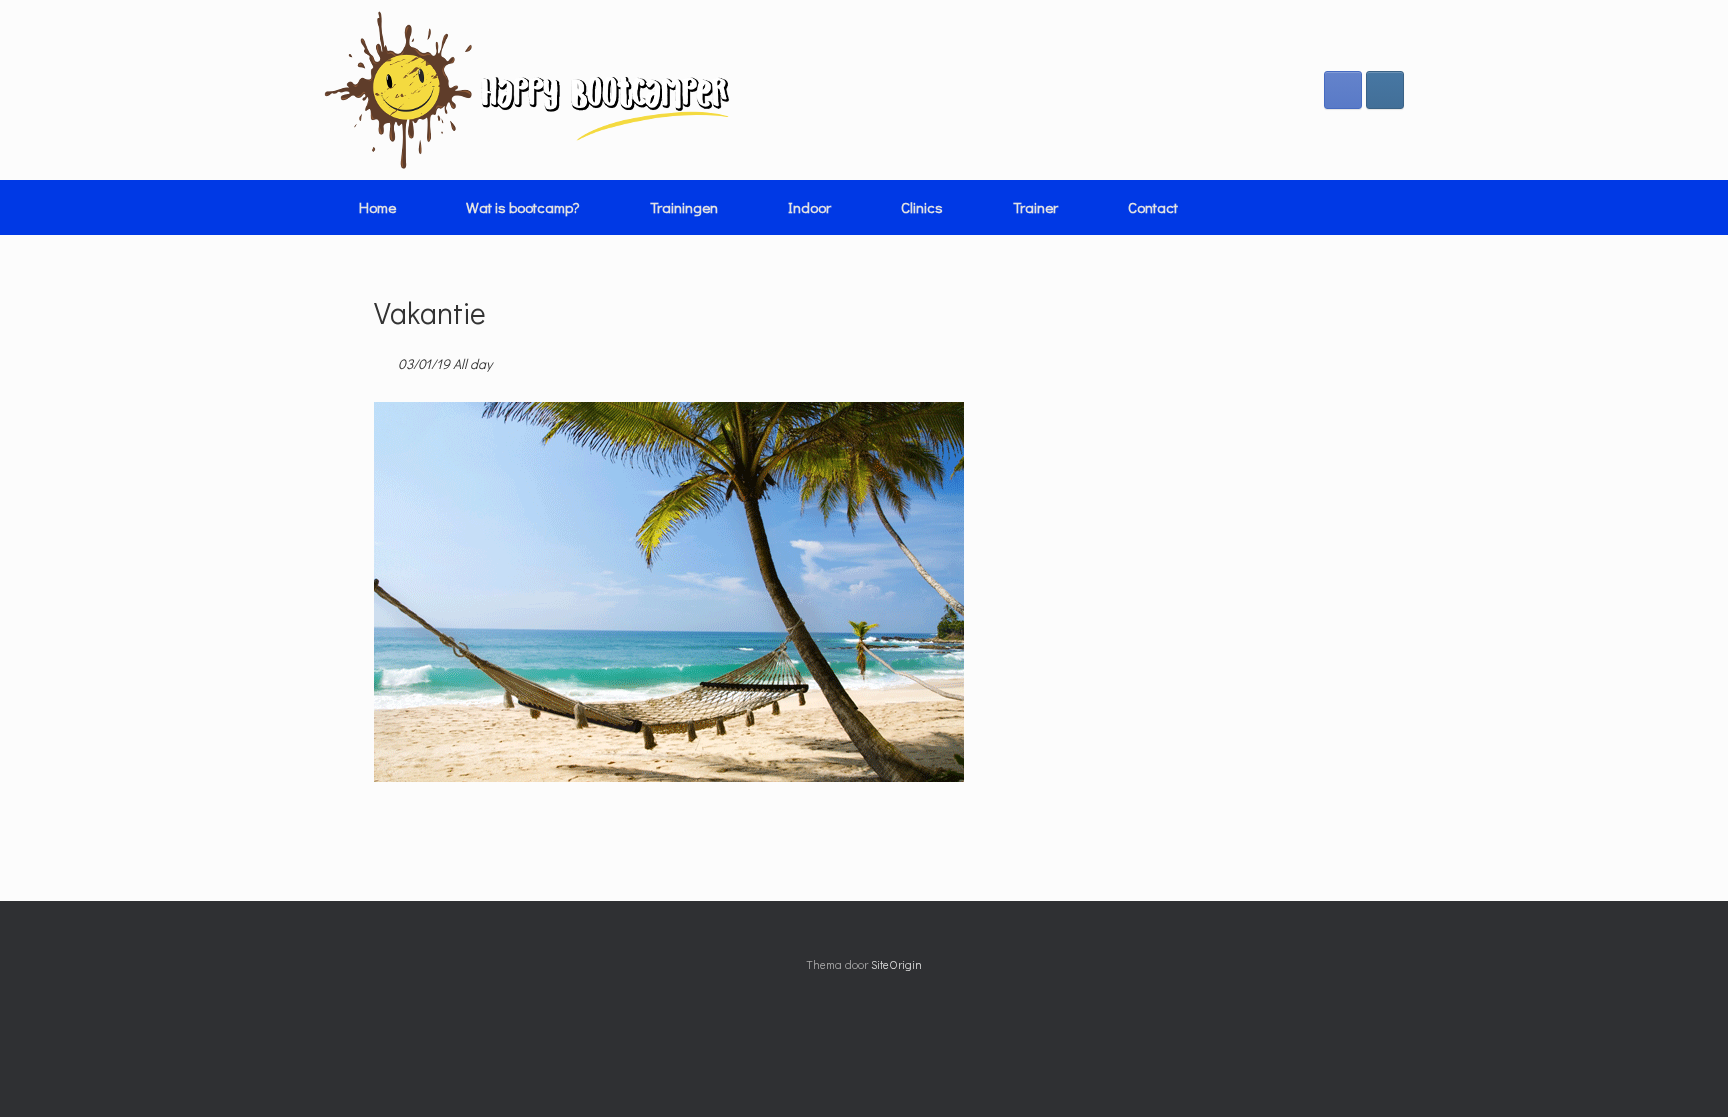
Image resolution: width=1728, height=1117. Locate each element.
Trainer (1035, 207)
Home (377, 207)
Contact (1153, 207)
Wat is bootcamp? (523, 207)
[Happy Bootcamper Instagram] (1385, 90)
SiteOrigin (896, 964)
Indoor (809, 207)
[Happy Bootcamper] (527, 90)
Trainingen (684, 207)
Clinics (922, 207)
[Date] (384, 359)
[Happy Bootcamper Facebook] (1343, 90)
